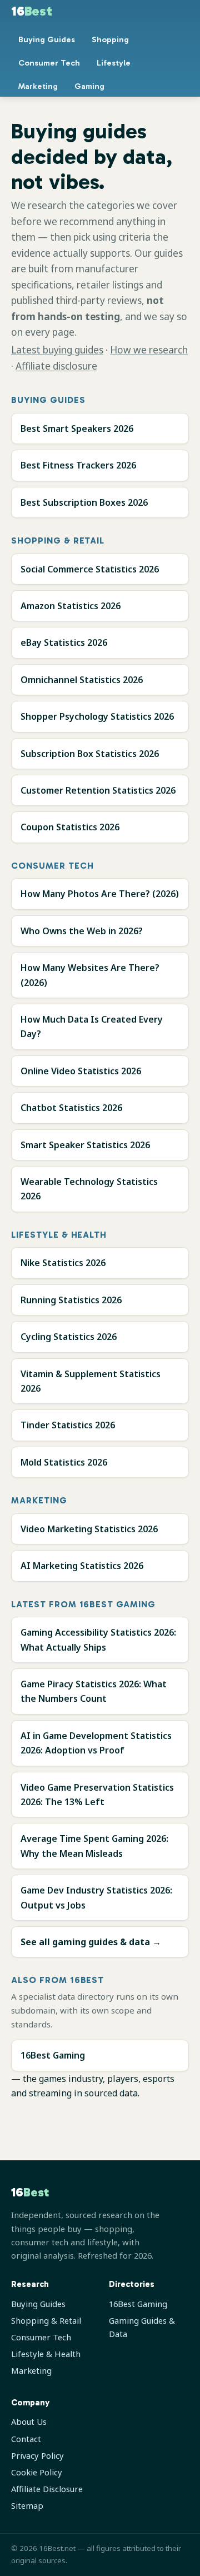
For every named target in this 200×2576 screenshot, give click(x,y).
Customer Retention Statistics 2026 (98, 790)
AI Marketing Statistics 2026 (82, 1566)
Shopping (110, 39)
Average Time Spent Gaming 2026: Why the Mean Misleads (94, 1846)
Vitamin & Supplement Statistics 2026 (91, 1381)
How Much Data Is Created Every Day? (92, 1027)
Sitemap (27, 2505)
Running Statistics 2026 (71, 1300)
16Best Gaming (53, 2055)
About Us (29, 2421)
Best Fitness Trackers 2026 (78, 465)
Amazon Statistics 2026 (71, 606)
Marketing (38, 86)
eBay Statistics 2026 (64, 642)
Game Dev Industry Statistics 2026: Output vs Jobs (96, 1897)
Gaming (89, 86)
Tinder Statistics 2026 (68, 1425)
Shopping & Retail (46, 2320)
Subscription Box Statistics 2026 (90, 754)
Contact (26, 2439)
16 (32, 11)
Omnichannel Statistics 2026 (82, 680)
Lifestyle (114, 63)
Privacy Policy (37, 2455)
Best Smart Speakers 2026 (77, 428)
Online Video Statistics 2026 (81, 1071)
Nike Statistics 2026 (63, 1263)
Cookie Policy (37, 2472)
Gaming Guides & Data (142, 2327)
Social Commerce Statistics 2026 (90, 569)
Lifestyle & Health (46, 2354)
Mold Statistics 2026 (64, 1462)
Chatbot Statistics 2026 (71, 1108)
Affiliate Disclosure (47, 2489)
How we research (149, 350)
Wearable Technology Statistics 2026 (89, 1189)
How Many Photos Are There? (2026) (100, 894)
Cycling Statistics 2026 (69, 1337)
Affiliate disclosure (56, 366)
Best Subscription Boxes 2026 (84, 502)
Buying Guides (47, 39)
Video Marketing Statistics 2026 (89, 1529)
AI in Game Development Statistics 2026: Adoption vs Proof (96, 1743)
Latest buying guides (57, 350)
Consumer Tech (49, 63)
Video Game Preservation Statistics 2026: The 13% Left (97, 1795)
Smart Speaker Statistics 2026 (85, 1145)
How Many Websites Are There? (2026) (90, 975)
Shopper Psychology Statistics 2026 (97, 716)
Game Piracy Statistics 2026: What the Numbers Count (94, 1691)
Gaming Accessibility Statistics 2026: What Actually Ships (98, 1640)
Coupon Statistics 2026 (70, 827)
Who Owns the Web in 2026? (82, 931)
